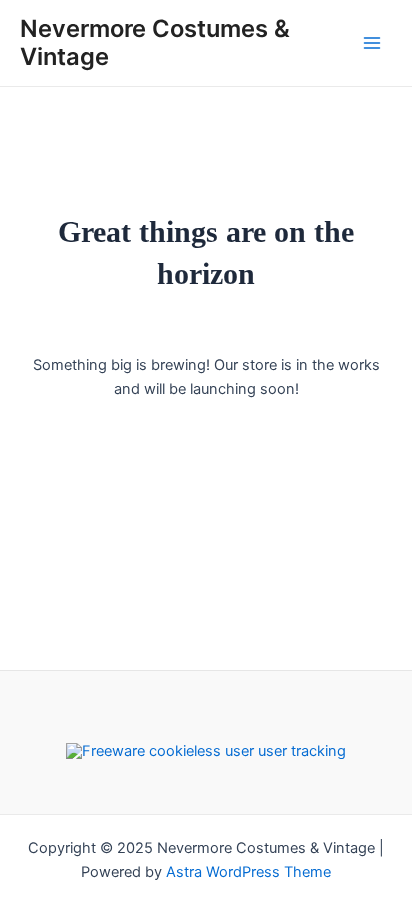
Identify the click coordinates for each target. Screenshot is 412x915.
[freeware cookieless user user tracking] (206, 750)
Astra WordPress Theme (248, 872)
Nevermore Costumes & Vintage (155, 42)
